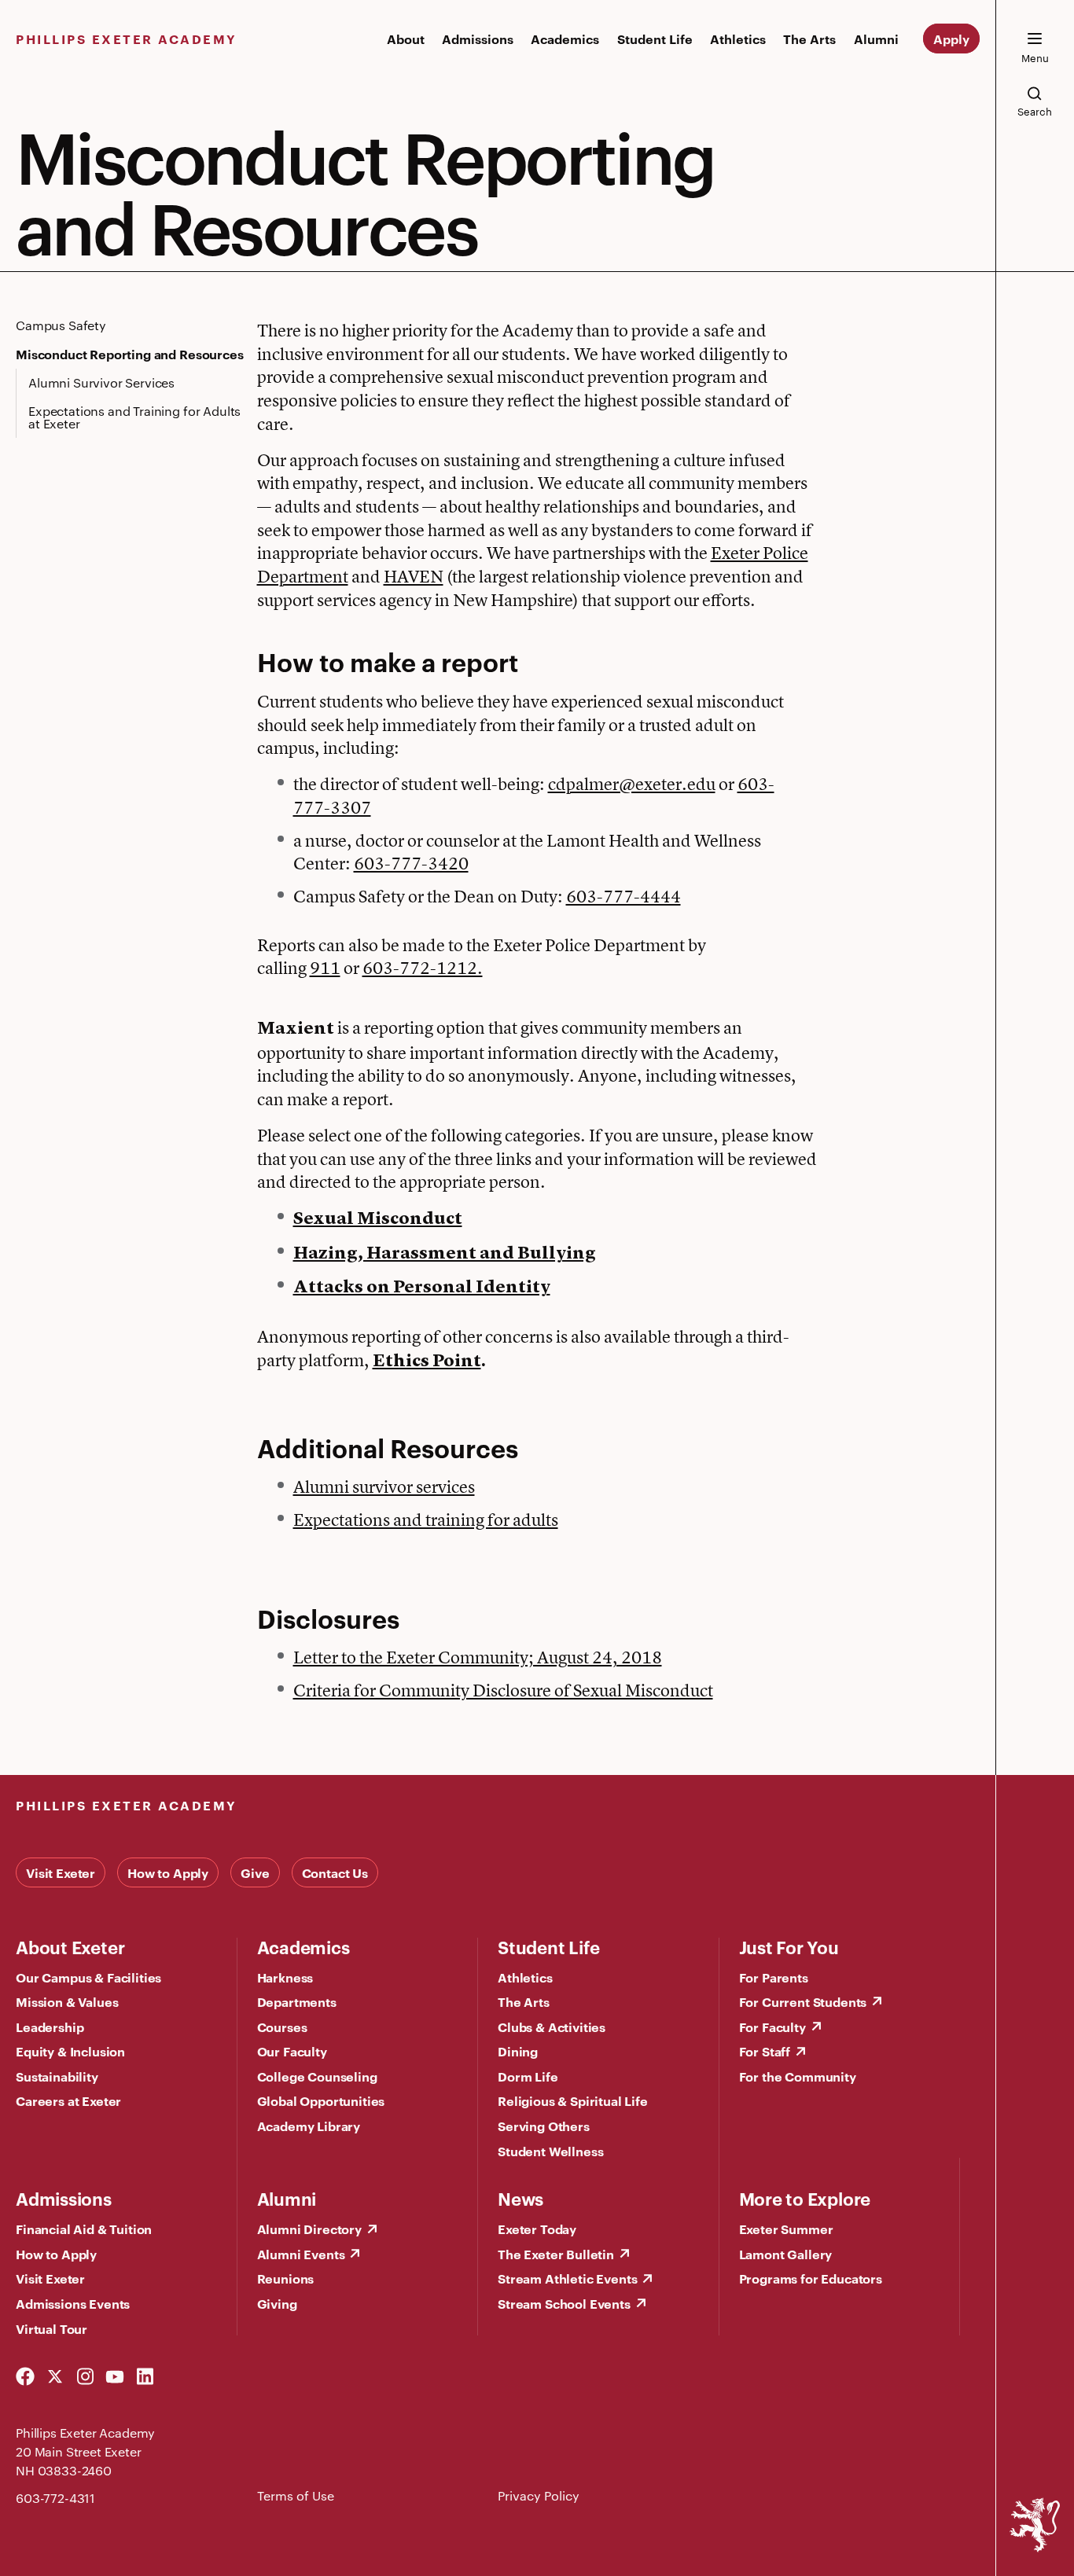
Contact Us (335, 1872)
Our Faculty (292, 2051)
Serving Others (544, 2126)
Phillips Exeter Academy (127, 39)
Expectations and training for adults (426, 1520)
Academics (565, 39)
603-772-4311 (55, 2498)
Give (255, 1872)
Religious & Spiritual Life (573, 2100)
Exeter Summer (786, 2229)
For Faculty (772, 2027)
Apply (951, 39)
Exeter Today (537, 2229)
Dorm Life (528, 2076)
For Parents (774, 1977)
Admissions (478, 39)
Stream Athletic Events (567, 2278)
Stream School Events (564, 2303)
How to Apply (168, 1872)
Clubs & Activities (552, 2027)
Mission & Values (67, 2001)
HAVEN (414, 576)
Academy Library (309, 2126)
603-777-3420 (411, 863)
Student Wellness (550, 2151)
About (406, 39)
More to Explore (805, 2198)
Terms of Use (296, 2495)
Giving (277, 2303)
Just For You (789, 1946)
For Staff (765, 2051)
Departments (297, 2001)
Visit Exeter (61, 1872)
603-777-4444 (623, 896)
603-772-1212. (423, 968)
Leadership (50, 2027)
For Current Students (803, 2001)
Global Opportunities (321, 2100)
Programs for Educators (811, 2278)
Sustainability (57, 2076)
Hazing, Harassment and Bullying (445, 1254)
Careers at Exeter (68, 2100)
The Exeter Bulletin (556, 2254)
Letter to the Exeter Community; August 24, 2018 (478, 1657)
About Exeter (70, 1946)
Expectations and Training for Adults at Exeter (134, 417)
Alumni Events (301, 2254)
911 (325, 968)
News (520, 2198)
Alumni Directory (309, 2229)
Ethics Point (427, 1361)
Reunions (286, 2278)
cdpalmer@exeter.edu (632, 784)
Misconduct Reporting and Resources (130, 354)
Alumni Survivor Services (101, 382)
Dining (518, 2051)
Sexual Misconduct (378, 1219)
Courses (282, 2027)
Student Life (655, 39)
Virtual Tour (51, 2328)
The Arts (809, 39)
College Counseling (317, 2076)
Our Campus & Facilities (88, 1977)
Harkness (285, 1977)
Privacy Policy (539, 2495)
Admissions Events (73, 2303)
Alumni (876, 39)
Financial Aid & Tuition (84, 2229)
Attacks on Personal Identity (422, 1288)
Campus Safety (61, 325)
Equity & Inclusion (70, 2051)
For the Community (798, 2076)
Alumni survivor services (384, 1486)
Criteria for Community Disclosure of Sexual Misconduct (503, 1690)
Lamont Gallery (786, 2254)
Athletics (738, 39)
